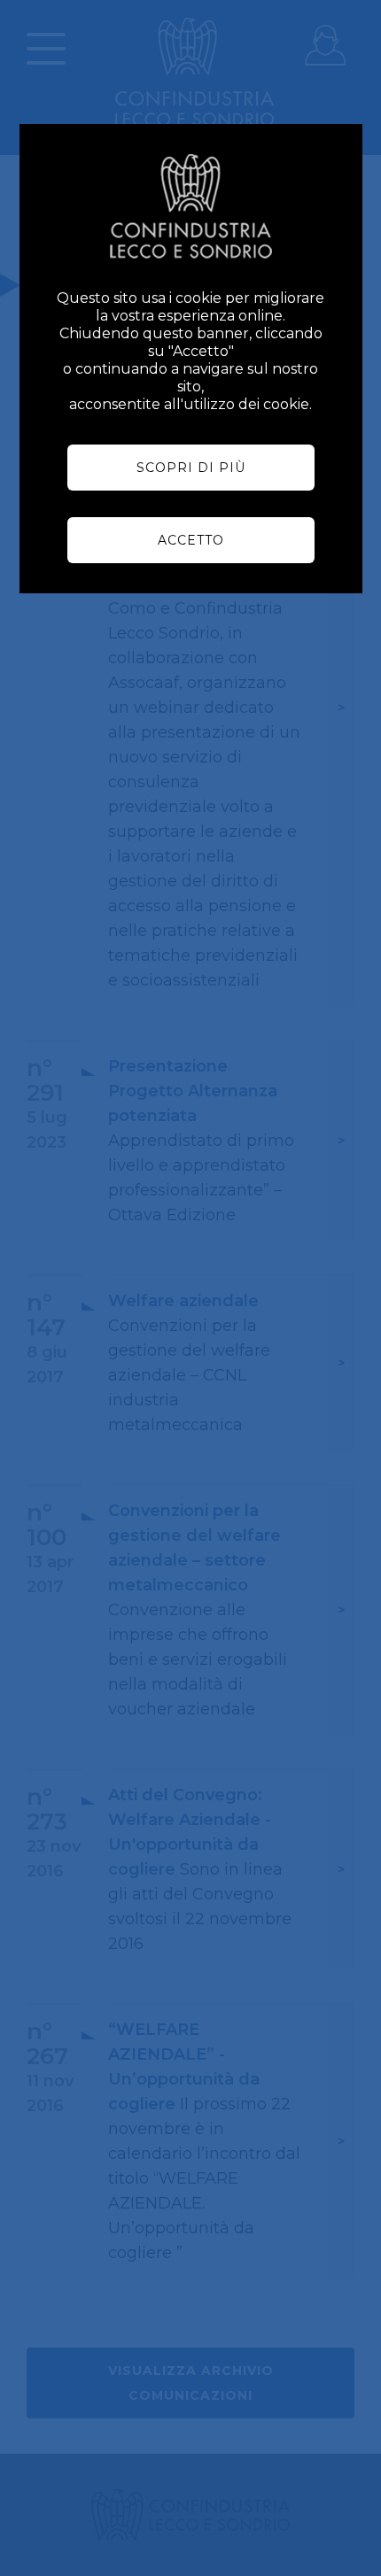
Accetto (191, 540)
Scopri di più (191, 468)
